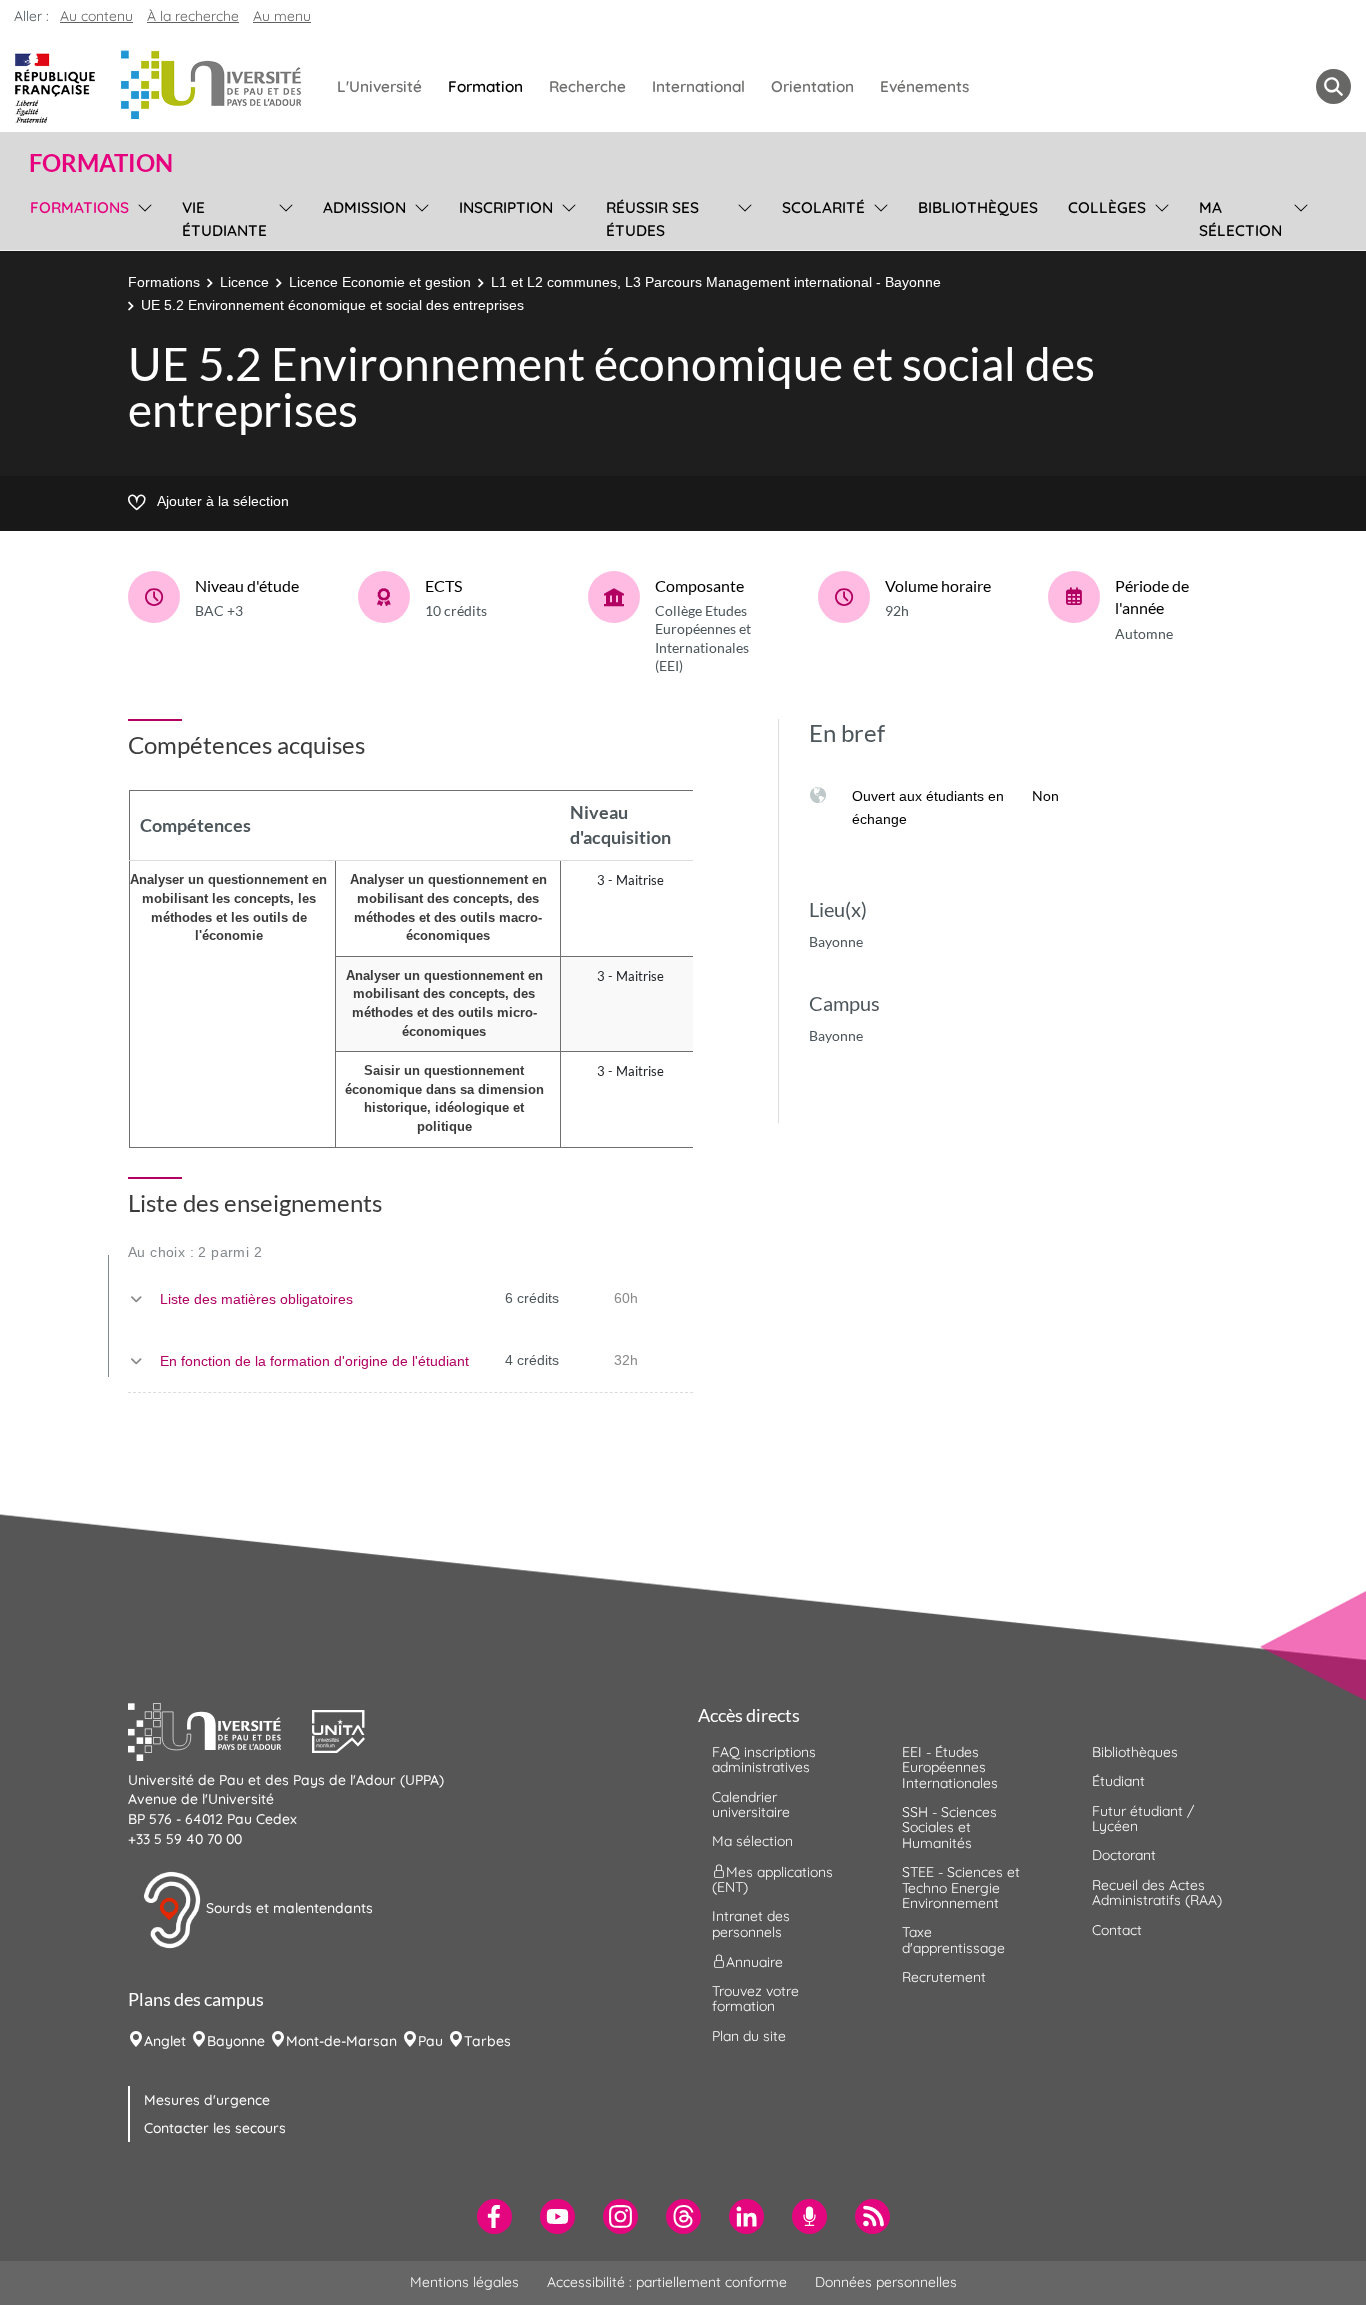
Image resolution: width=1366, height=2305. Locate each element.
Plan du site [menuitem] (749, 2036)
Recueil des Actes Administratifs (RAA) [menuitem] (1157, 1892)
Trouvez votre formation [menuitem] (755, 1998)
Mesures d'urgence (207, 2100)
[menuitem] (494, 2216)
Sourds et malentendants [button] (287, 1908)
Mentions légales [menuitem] (464, 2282)
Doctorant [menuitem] (1124, 1855)
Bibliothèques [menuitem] (978, 207)
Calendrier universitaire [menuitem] (751, 1804)
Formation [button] (101, 163)
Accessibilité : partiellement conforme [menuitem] (667, 2282)
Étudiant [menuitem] (1118, 1781)
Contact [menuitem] (1117, 1930)
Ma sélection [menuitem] (1240, 219)
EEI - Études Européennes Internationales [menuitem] (950, 1767)
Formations (164, 282)
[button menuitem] (1333, 86)
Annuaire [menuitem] (754, 1962)
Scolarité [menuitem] (823, 207)
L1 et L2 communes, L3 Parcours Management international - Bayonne (716, 282)
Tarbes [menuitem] (487, 2041)
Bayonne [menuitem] (236, 2041)
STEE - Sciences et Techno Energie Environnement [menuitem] (961, 1887)
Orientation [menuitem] (812, 86)
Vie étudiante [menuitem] (224, 219)
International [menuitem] (698, 86)
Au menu (282, 16)
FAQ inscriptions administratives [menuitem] (764, 1759)
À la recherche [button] (193, 16)
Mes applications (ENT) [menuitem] (772, 1878)
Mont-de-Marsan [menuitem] (341, 2041)
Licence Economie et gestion (380, 282)
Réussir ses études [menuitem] (652, 219)
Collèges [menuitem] (1107, 207)
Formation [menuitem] (485, 86)
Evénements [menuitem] (924, 86)
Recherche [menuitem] (587, 86)
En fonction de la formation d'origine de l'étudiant (314, 1361)
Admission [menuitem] (364, 207)
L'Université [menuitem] (379, 86)
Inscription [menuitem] (506, 207)
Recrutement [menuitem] (944, 1977)
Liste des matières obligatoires (256, 1299)
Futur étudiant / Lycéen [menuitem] (1143, 1818)
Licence (244, 282)
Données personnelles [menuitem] (886, 2282)
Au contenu (96, 16)
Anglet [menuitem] (165, 2041)
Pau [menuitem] (430, 2041)
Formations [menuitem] (79, 207)
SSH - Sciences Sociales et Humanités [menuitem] (949, 1827)
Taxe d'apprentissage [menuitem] (953, 1939)
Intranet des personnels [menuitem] (751, 1923)
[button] (220, 1729)
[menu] (141, 216)
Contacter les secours (215, 2128)
